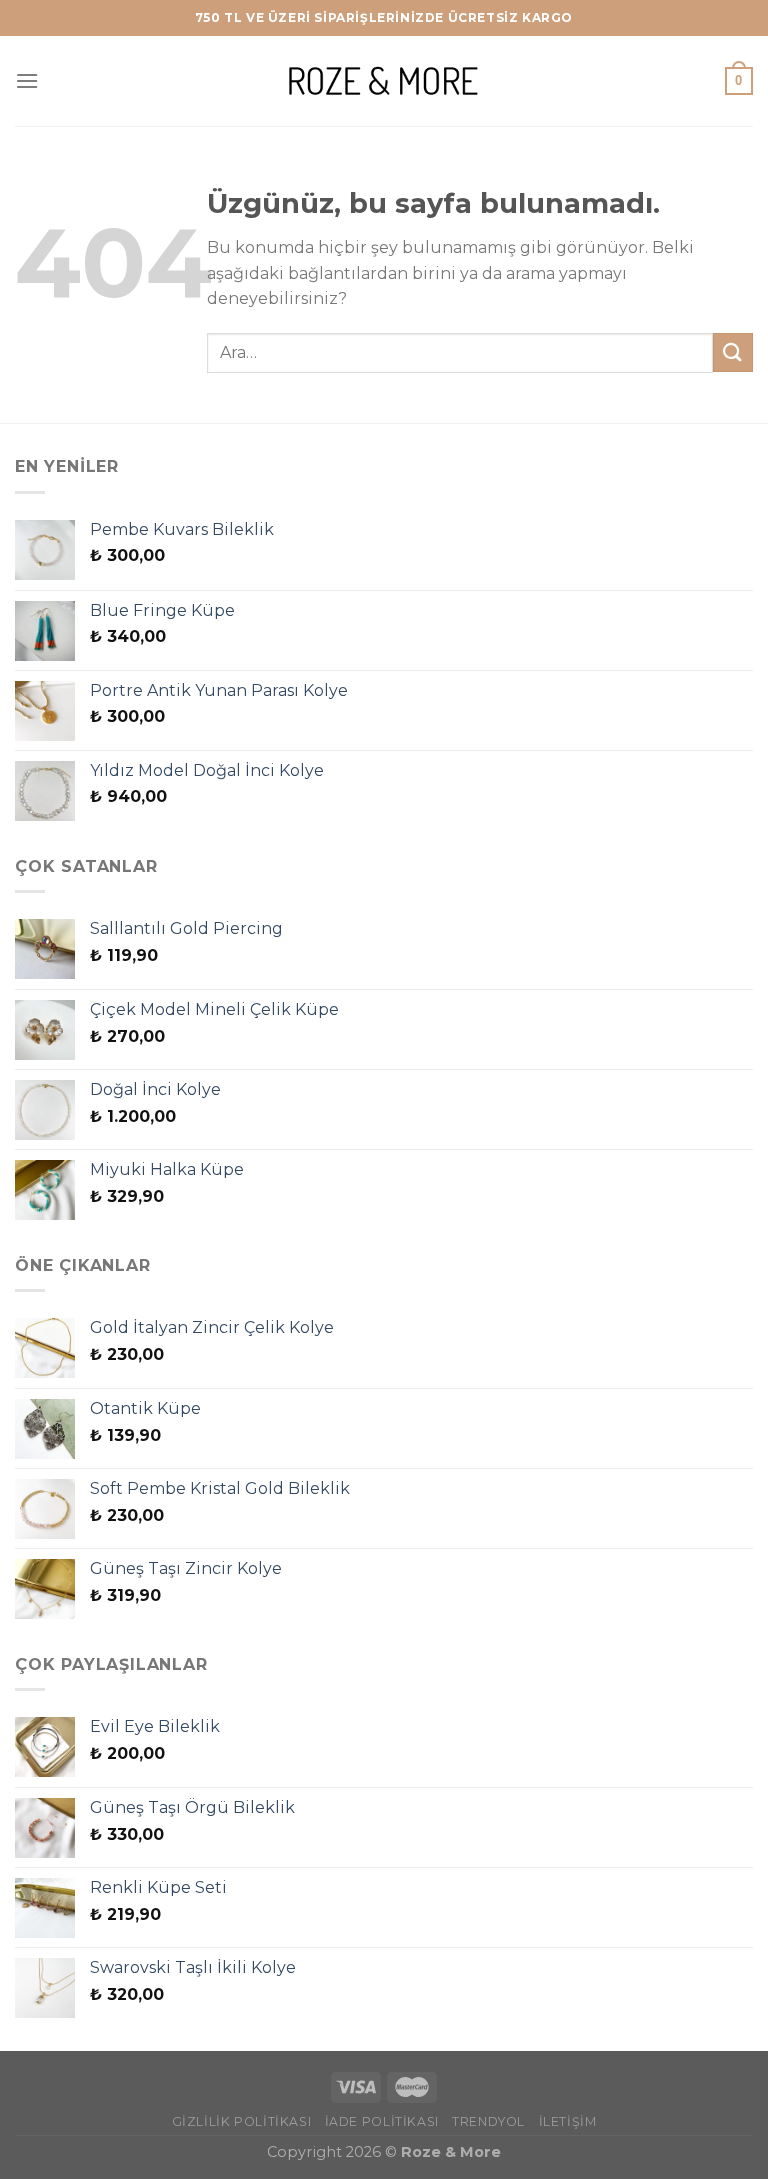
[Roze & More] (384, 80)
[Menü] (27, 80)
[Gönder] (733, 352)
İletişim (568, 2121)
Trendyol (488, 2121)
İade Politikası (382, 2121)
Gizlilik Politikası (242, 2121)
